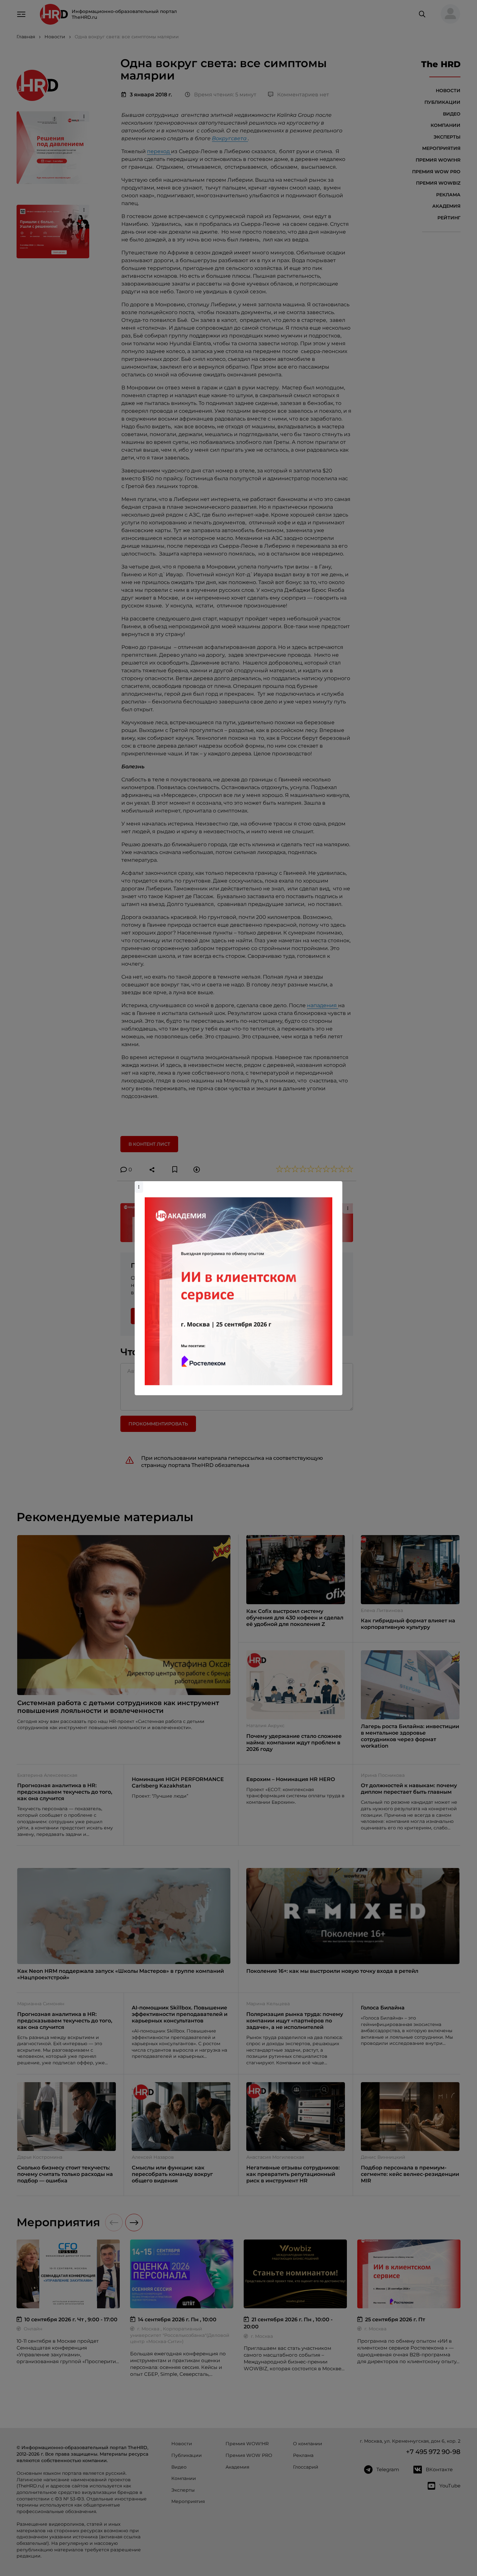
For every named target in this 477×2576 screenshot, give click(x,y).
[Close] (336, 1184)
